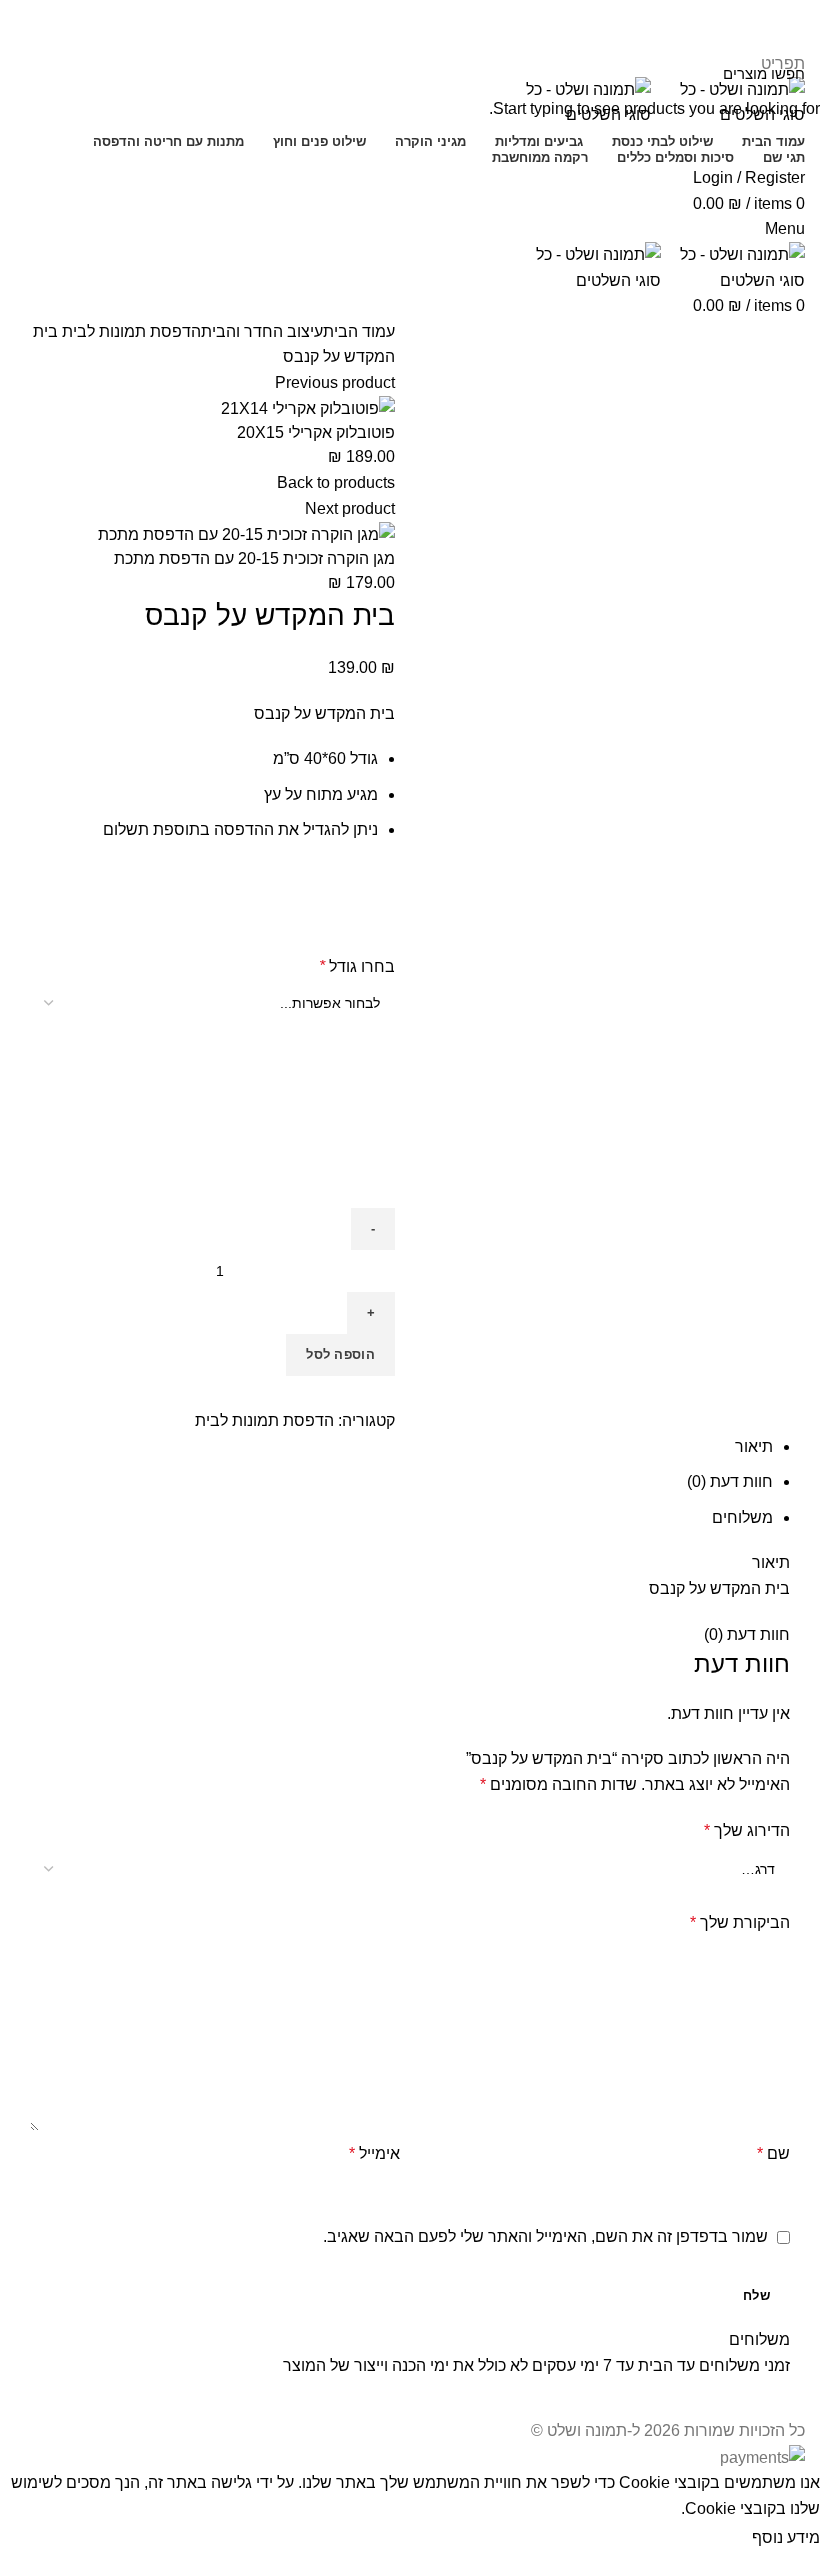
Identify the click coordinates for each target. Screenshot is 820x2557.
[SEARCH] (27, 73)
